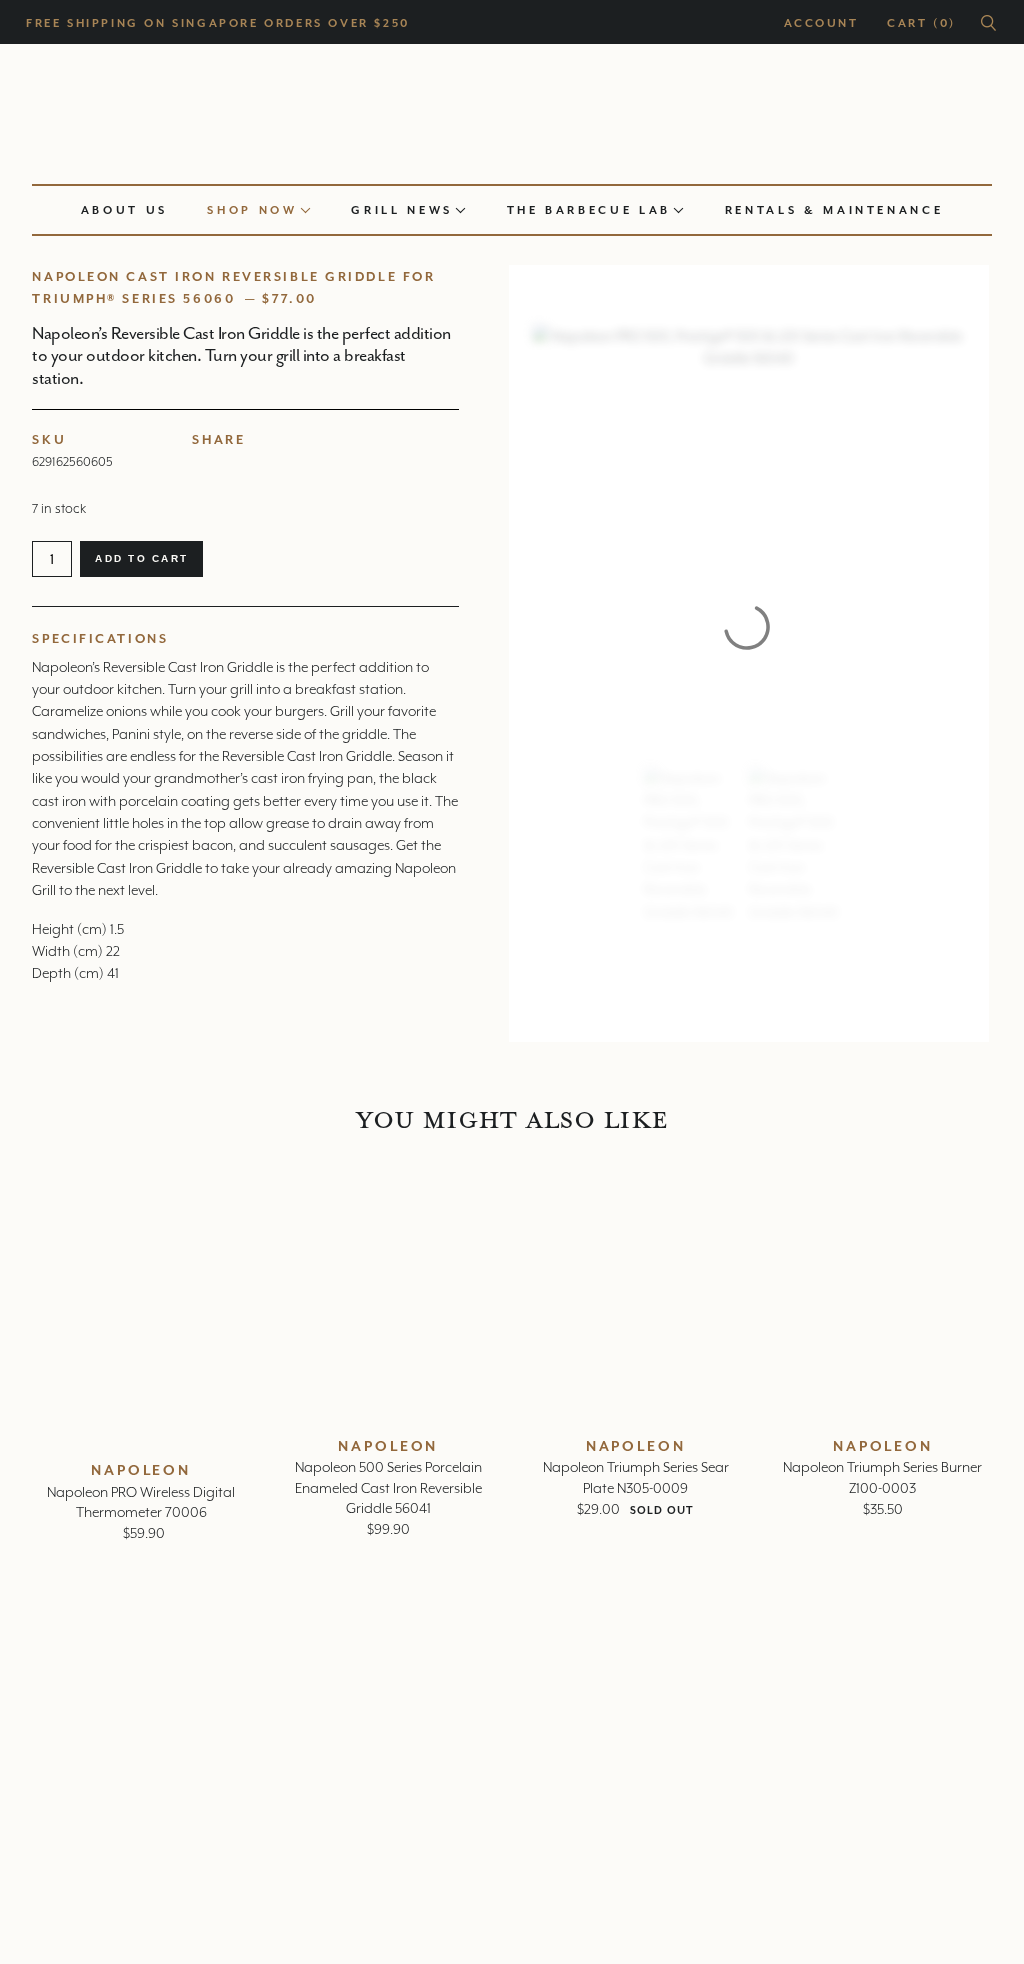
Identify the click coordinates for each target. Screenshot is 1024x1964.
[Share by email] (279, 459)
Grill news (402, 210)
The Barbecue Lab (589, 210)
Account (821, 23)
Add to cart (141, 558)
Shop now (252, 210)
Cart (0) (921, 23)
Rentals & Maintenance (834, 210)
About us (124, 210)
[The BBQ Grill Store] (512, 108)
